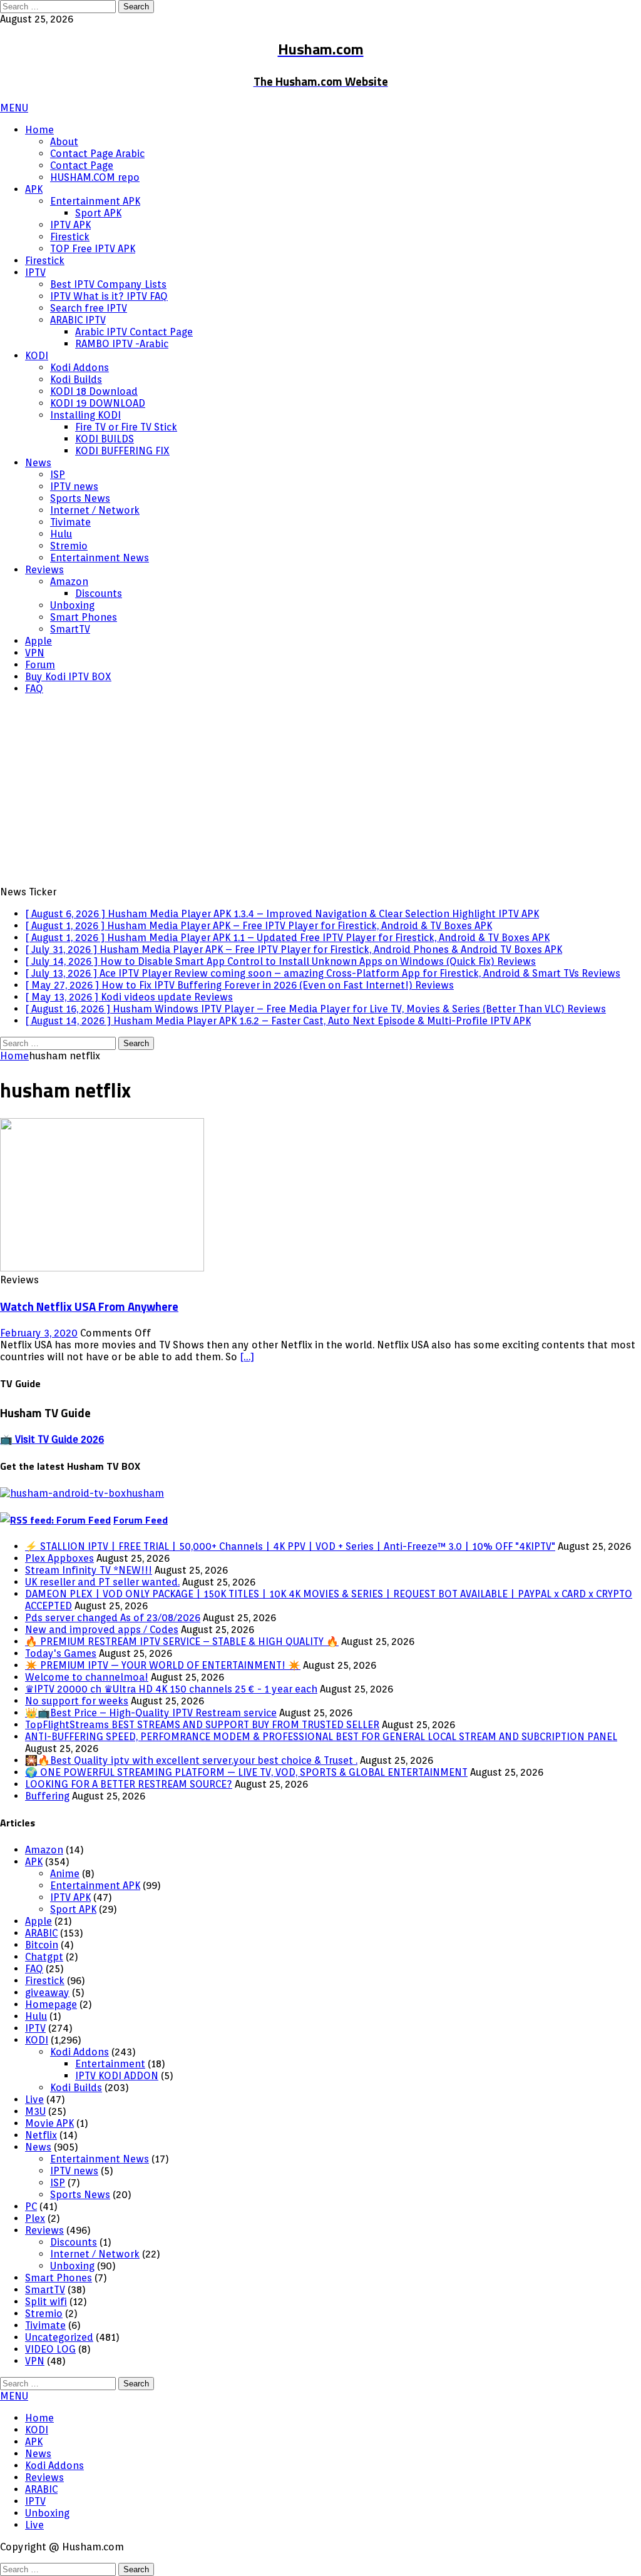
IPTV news (74, 486)
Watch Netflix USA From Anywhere (89, 1306)
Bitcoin (42, 1945)
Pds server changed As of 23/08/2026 (113, 1618)
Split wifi (46, 2302)
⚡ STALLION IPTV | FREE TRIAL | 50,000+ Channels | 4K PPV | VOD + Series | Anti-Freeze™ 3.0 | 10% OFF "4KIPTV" (290, 1546)
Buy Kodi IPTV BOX (68, 677)
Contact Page (82, 165)
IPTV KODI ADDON (117, 2076)
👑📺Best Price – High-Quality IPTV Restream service (151, 1713)
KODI (37, 356)
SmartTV (70, 629)
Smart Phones (84, 617)
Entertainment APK (95, 201)
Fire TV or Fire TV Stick (126, 427)
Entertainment (110, 2064)
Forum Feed (141, 1520)
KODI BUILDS (105, 439)
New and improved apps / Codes (102, 1630)
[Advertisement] (320, 792)
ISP (58, 475)
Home (39, 130)
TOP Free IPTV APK (93, 249)
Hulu (61, 534)
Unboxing (72, 605)
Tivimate (70, 522)
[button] (14, 108)
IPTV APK (70, 225)
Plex (35, 2218)
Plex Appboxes (59, 1558)
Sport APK (98, 213)
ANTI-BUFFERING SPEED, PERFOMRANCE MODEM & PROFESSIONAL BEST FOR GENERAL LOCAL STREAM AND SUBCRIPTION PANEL (321, 1737)
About (64, 142)
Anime (65, 1874)
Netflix (41, 2135)
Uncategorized (59, 2337)
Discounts (99, 593)
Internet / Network (95, 510)
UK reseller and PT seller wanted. (102, 1582)
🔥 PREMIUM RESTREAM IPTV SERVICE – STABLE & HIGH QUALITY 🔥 (182, 1642)
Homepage (51, 2004)
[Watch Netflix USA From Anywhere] (102, 1268)
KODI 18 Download (94, 391)
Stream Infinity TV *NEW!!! (89, 1570)
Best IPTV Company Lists (108, 284)
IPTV (35, 272)
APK (34, 189)
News (38, 463)
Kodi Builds (76, 379)
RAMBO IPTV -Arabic (122, 344)
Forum (40, 665)
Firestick (70, 237)
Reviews (44, 570)
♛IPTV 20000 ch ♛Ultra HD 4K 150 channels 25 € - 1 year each (171, 1689)
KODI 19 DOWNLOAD (98, 403)
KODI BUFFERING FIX (122, 451)
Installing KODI (85, 415)
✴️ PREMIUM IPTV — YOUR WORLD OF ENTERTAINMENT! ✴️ (163, 1665)
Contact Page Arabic (97, 154)
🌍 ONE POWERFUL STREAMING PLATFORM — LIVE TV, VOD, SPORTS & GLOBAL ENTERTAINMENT (246, 1772)
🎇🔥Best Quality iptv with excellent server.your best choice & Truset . (191, 1760)
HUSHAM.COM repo (95, 177)
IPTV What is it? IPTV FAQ (109, 296)
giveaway (47, 1993)
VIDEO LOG (50, 2349)
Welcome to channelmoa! (87, 1677)
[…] (247, 1357)
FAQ (34, 689)
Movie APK (49, 2123)
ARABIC (41, 1933)
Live (34, 2100)
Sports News (80, 498)
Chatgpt (44, 1957)
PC (31, 2207)
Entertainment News (100, 558)
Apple (38, 641)
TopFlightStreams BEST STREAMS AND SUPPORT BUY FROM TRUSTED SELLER (202, 1725)
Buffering (47, 1796)
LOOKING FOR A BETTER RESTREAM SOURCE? (129, 1784)
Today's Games (61, 1653)
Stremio (69, 546)
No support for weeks (77, 1701)
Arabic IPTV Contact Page (134, 332)
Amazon (69, 582)
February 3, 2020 (39, 1333)
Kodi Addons (79, 368)
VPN (35, 653)
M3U (35, 2111)
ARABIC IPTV (78, 320)
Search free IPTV (89, 308)
